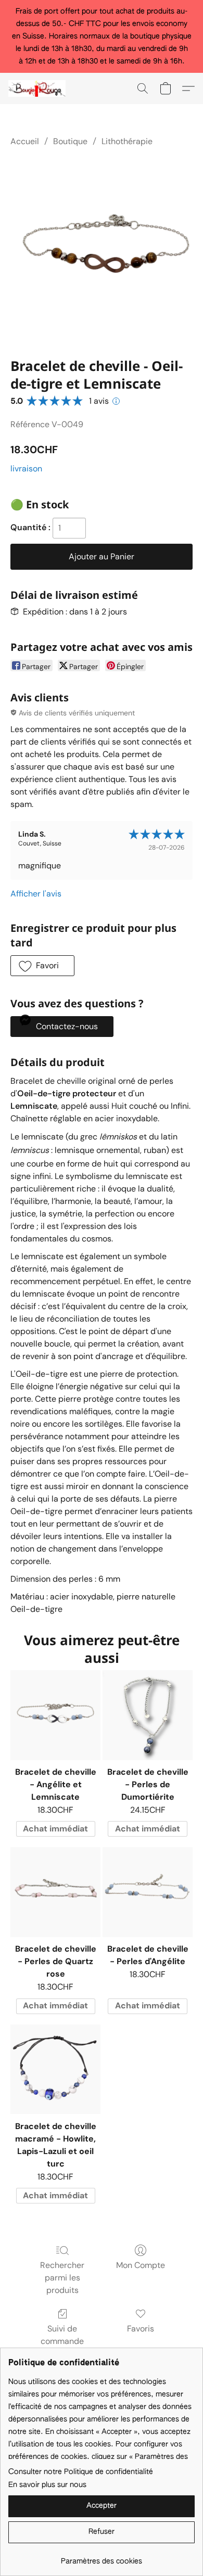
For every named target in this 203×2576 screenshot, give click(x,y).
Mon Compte (141, 2265)
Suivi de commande (62, 2335)
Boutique (70, 141)
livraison (26, 469)
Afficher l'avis (36, 894)
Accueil (25, 141)
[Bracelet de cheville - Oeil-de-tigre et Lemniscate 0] (102, 250)
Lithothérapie (127, 141)
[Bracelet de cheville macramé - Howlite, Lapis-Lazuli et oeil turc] (55, 2069)
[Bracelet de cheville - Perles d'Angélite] (148, 1892)
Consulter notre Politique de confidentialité (81, 2472)
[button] (39, 88)
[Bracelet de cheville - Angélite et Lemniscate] (55, 1715)
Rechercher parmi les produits (62, 2278)
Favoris (141, 2329)
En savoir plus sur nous (47, 2485)
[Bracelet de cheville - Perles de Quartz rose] (55, 1892)
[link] (102, 2558)
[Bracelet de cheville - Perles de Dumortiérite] (148, 1715)
